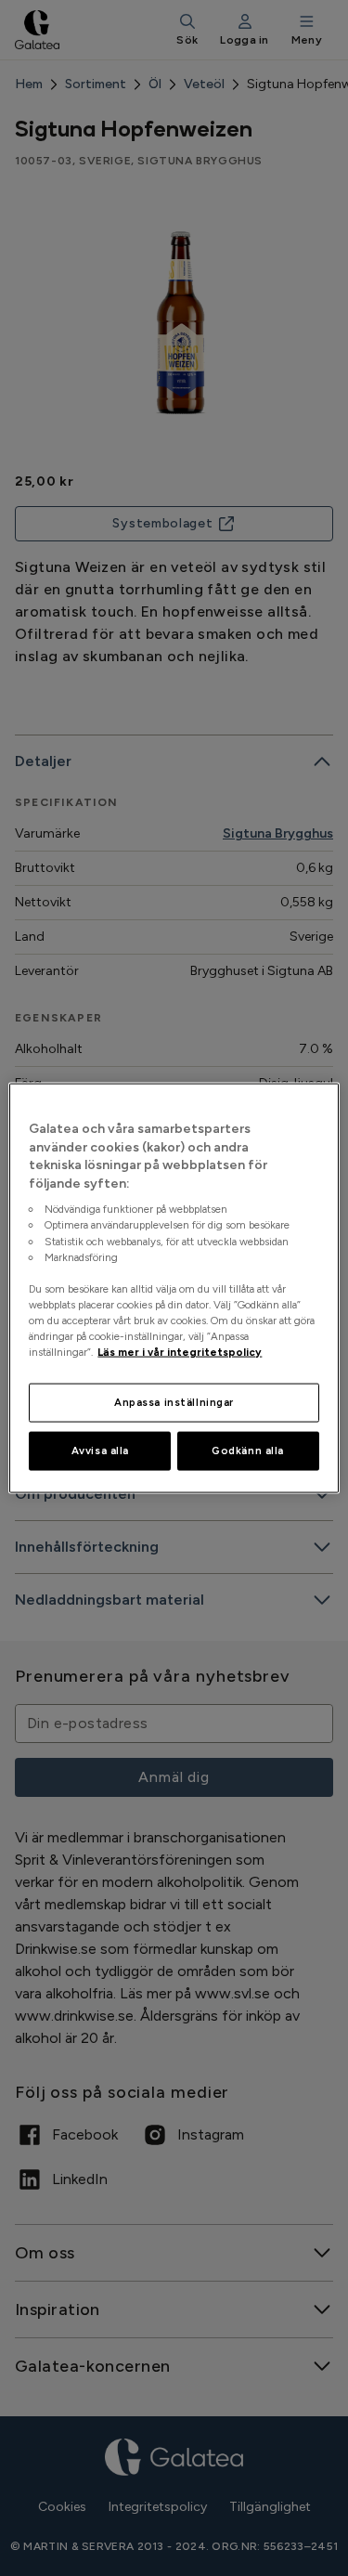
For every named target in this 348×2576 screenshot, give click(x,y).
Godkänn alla (248, 1451)
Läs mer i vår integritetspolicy (180, 1352)
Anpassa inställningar (174, 1402)
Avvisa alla (100, 1451)
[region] (174, 1288)
